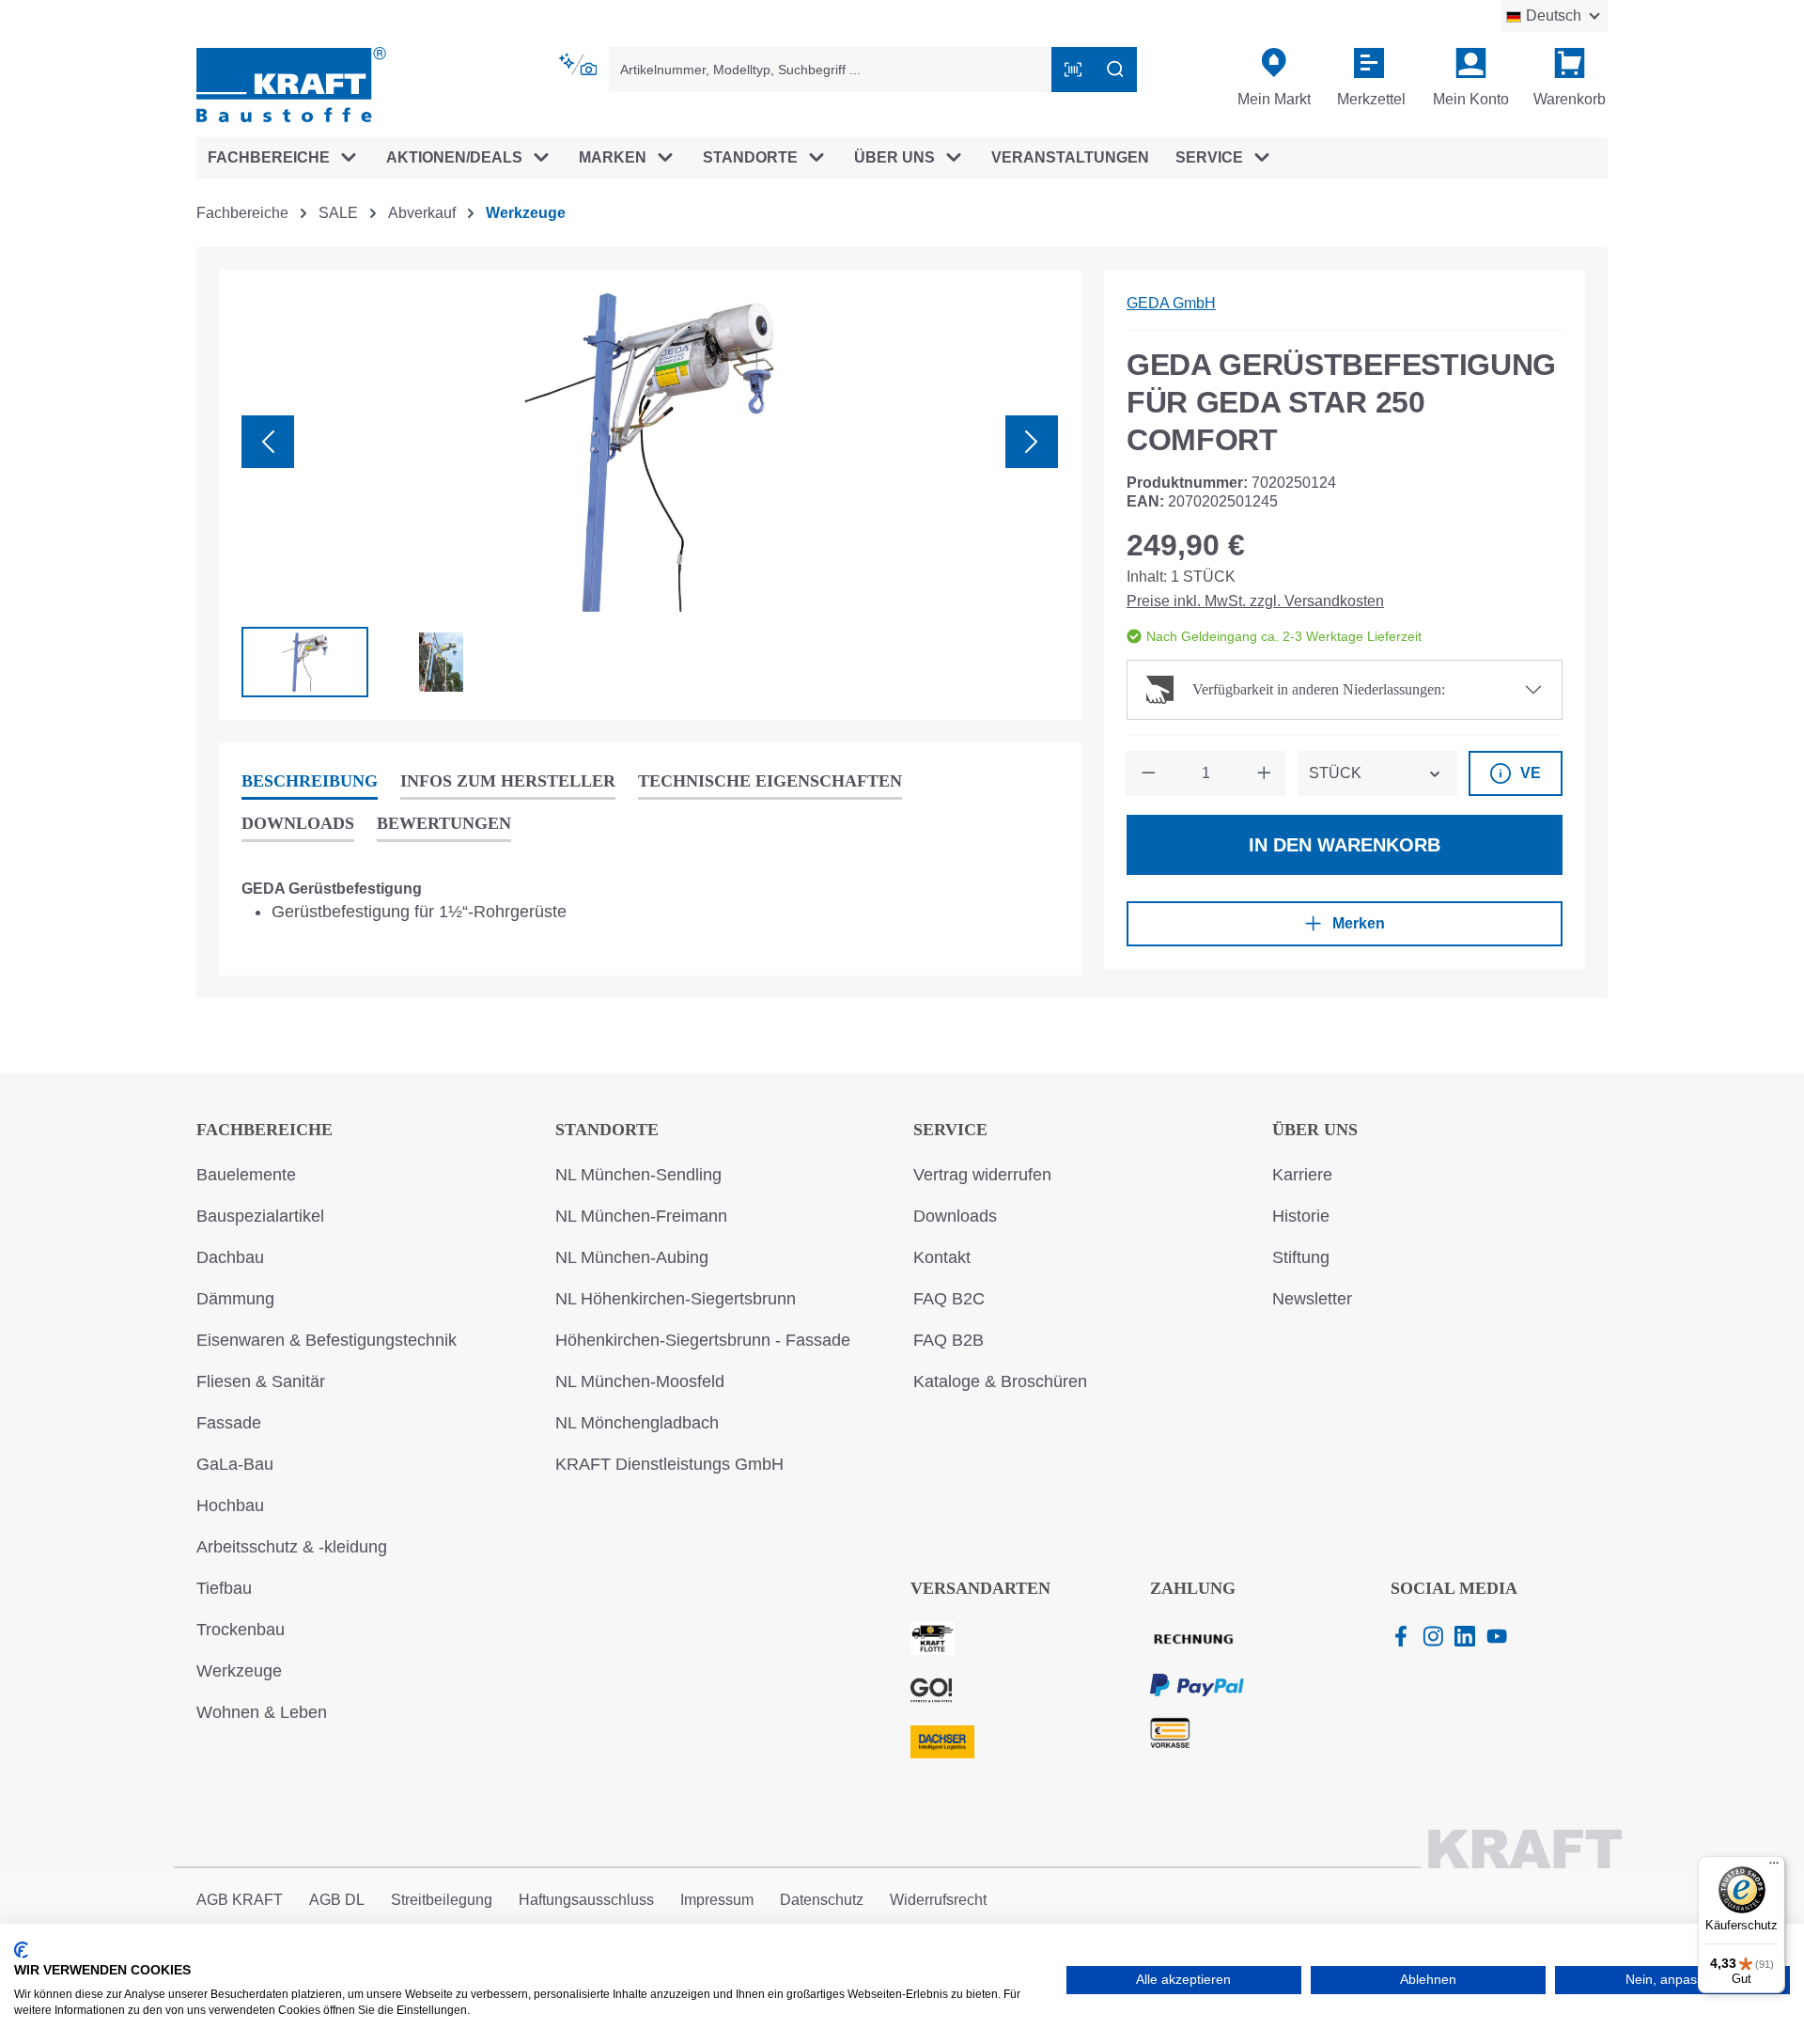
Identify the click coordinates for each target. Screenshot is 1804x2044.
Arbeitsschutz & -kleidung (292, 1547)
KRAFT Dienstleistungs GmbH (669, 1464)
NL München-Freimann (641, 1216)
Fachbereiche (264, 1130)
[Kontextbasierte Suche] (579, 65)
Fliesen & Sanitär (261, 1381)
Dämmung (235, 1299)
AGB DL (337, 1900)
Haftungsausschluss (586, 1900)
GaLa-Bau (235, 1464)
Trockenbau (241, 1630)
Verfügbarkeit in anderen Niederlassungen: (1319, 689)
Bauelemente (246, 1175)
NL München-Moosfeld (640, 1381)
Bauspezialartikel (260, 1216)
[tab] (310, 782)
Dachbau (230, 1257)
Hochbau (230, 1506)
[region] (650, 495)
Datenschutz (822, 1900)
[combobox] (831, 70)
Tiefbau (224, 1588)
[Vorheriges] (268, 442)
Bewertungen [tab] (444, 823)
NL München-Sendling (638, 1175)
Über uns (1315, 1130)
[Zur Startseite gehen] (291, 83)
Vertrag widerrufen (982, 1175)
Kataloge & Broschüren (1000, 1381)
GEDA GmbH (1171, 303)
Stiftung (1301, 1257)
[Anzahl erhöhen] (1264, 773)
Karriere (1302, 1175)
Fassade (229, 1423)
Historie (1301, 1216)
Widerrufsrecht (938, 1900)
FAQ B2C (949, 1299)
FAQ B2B (949, 1340)
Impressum (717, 1900)
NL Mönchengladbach (637, 1423)
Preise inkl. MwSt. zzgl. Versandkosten (1255, 601)
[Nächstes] (1032, 442)
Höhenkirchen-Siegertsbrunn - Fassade (703, 1340)
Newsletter (1312, 1299)
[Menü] (1774, 1867)
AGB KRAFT (240, 1900)
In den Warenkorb (1345, 845)
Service (950, 1130)
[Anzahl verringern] (1148, 773)
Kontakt (942, 1257)
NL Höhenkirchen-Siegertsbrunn (676, 1299)
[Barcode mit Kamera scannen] (1073, 70)
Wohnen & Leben (262, 1712)
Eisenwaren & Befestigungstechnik (327, 1340)
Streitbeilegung (442, 1900)
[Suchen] (1115, 70)
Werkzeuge (239, 1671)
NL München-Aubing (632, 1257)
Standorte (607, 1130)
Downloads (955, 1216)
